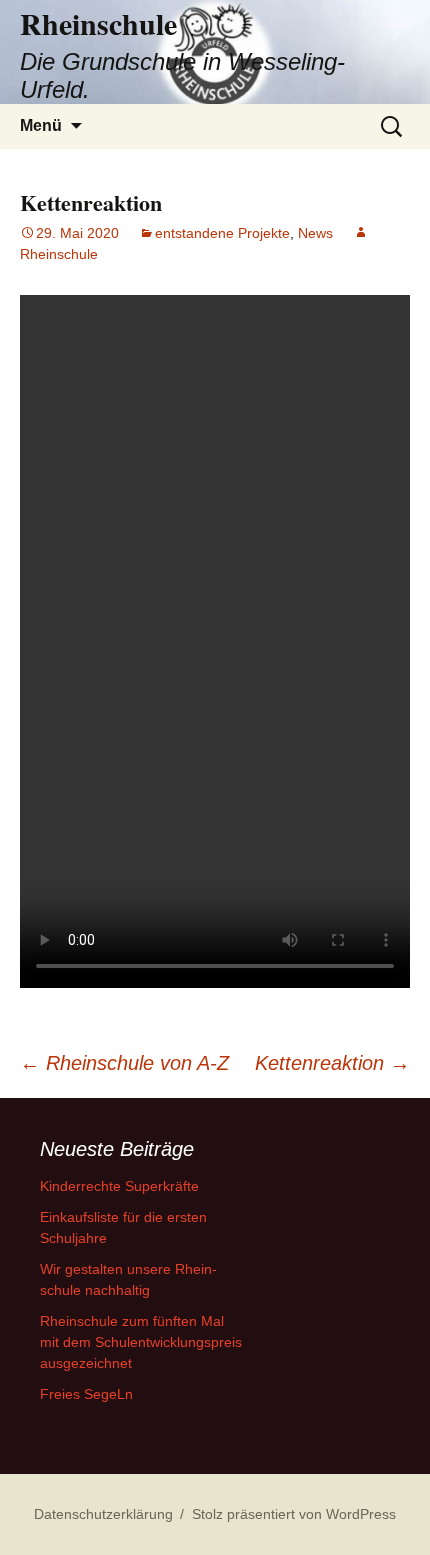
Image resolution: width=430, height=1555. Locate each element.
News (315, 233)
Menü (41, 125)
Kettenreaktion (332, 1063)
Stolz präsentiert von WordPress (294, 1514)
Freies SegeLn (86, 1394)
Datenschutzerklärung (103, 1514)
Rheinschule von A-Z (124, 1063)
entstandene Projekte (222, 233)
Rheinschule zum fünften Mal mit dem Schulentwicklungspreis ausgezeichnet (141, 1342)
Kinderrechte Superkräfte (119, 1186)
